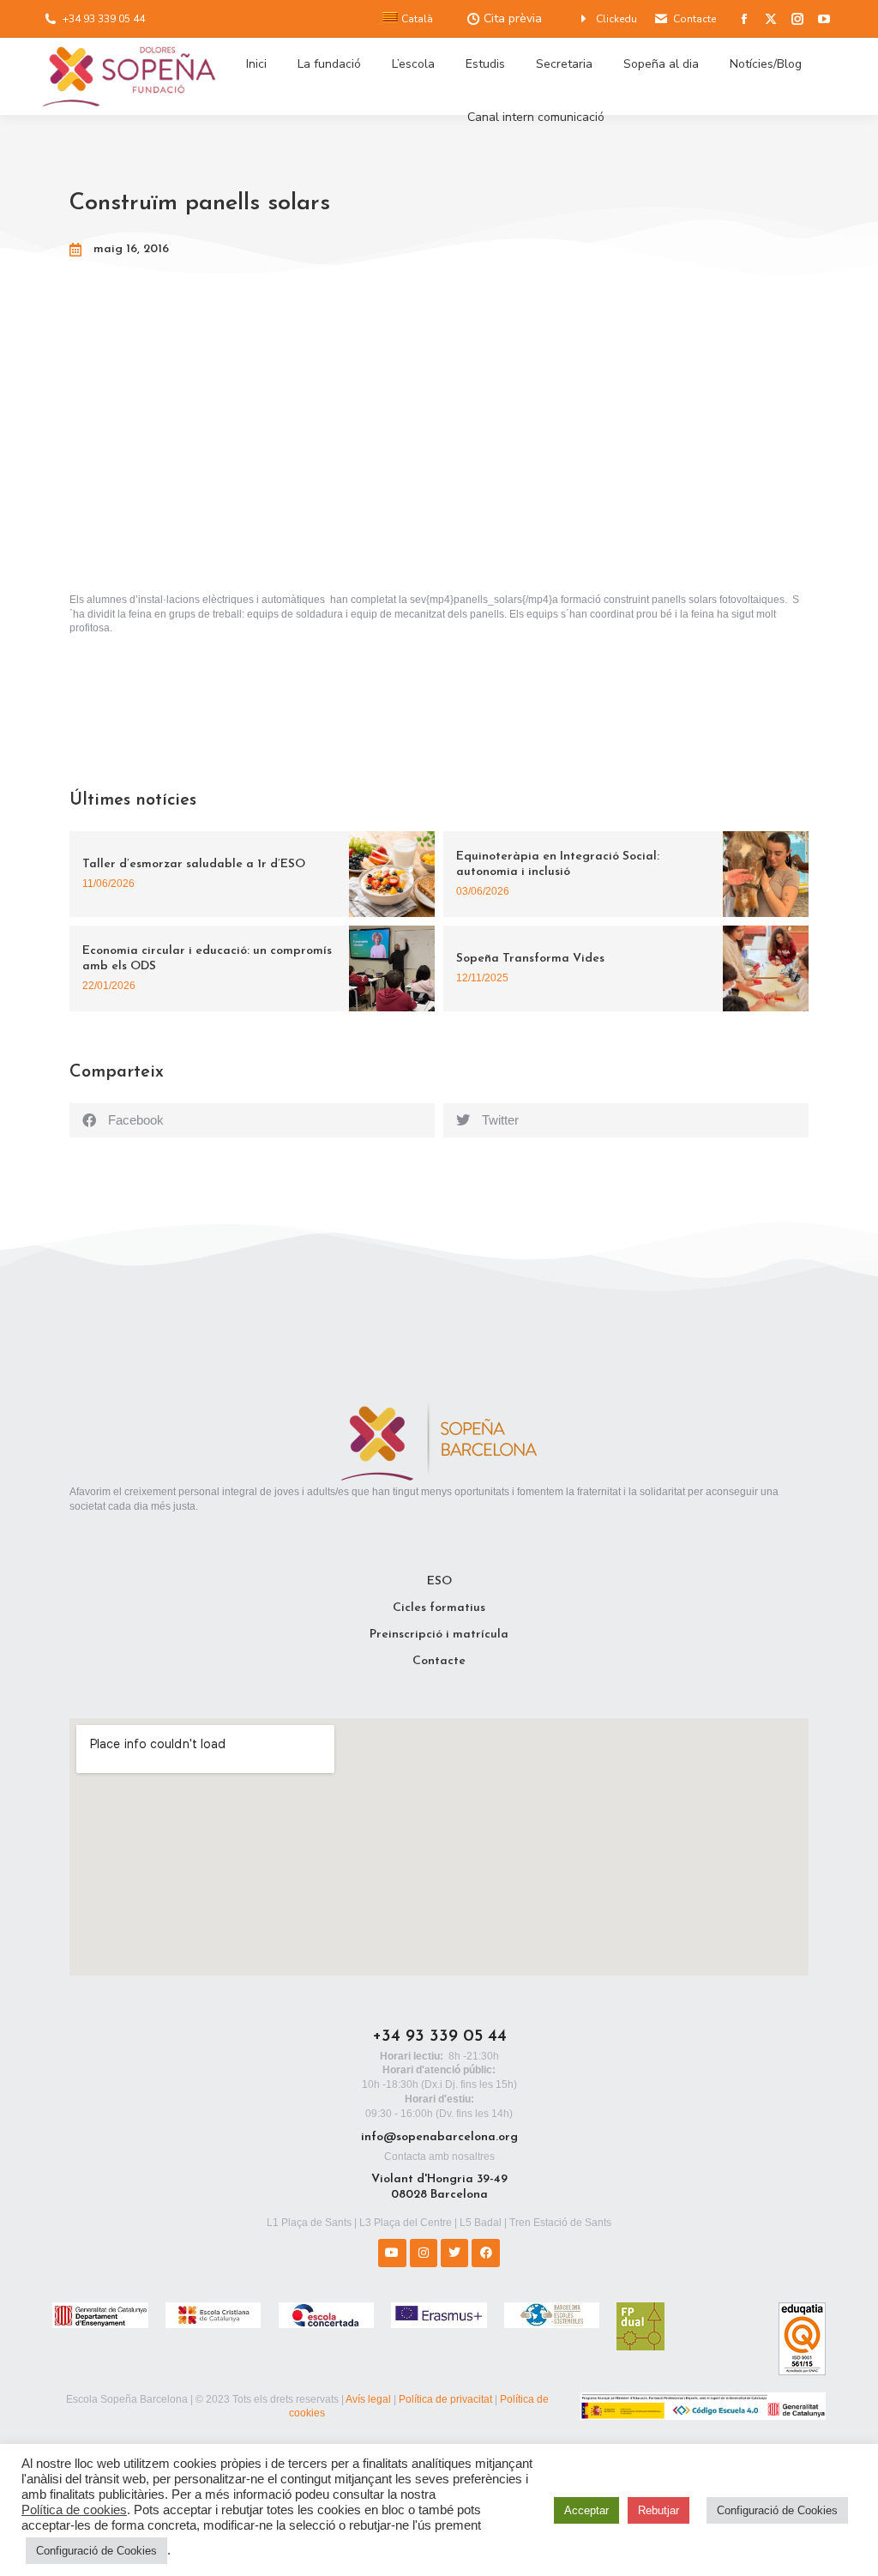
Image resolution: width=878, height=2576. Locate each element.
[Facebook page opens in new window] (744, 19)
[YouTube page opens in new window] (824, 19)
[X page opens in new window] (771, 19)
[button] (252, 1120)
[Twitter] (454, 2253)
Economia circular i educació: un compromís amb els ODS (207, 959)
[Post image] (392, 874)
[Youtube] (392, 2253)
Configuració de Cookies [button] (96, 2551)
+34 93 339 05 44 (104, 19)
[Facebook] (485, 2253)
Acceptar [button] (586, 2510)
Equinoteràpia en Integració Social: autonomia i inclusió (558, 864)
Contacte (695, 19)
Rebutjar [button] (658, 2510)
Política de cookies (74, 2510)
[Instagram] (424, 2253)
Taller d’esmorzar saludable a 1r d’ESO (194, 864)
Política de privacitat (445, 2399)
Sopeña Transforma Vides (530, 959)
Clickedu (616, 19)
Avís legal (368, 2399)
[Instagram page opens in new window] (797, 19)
